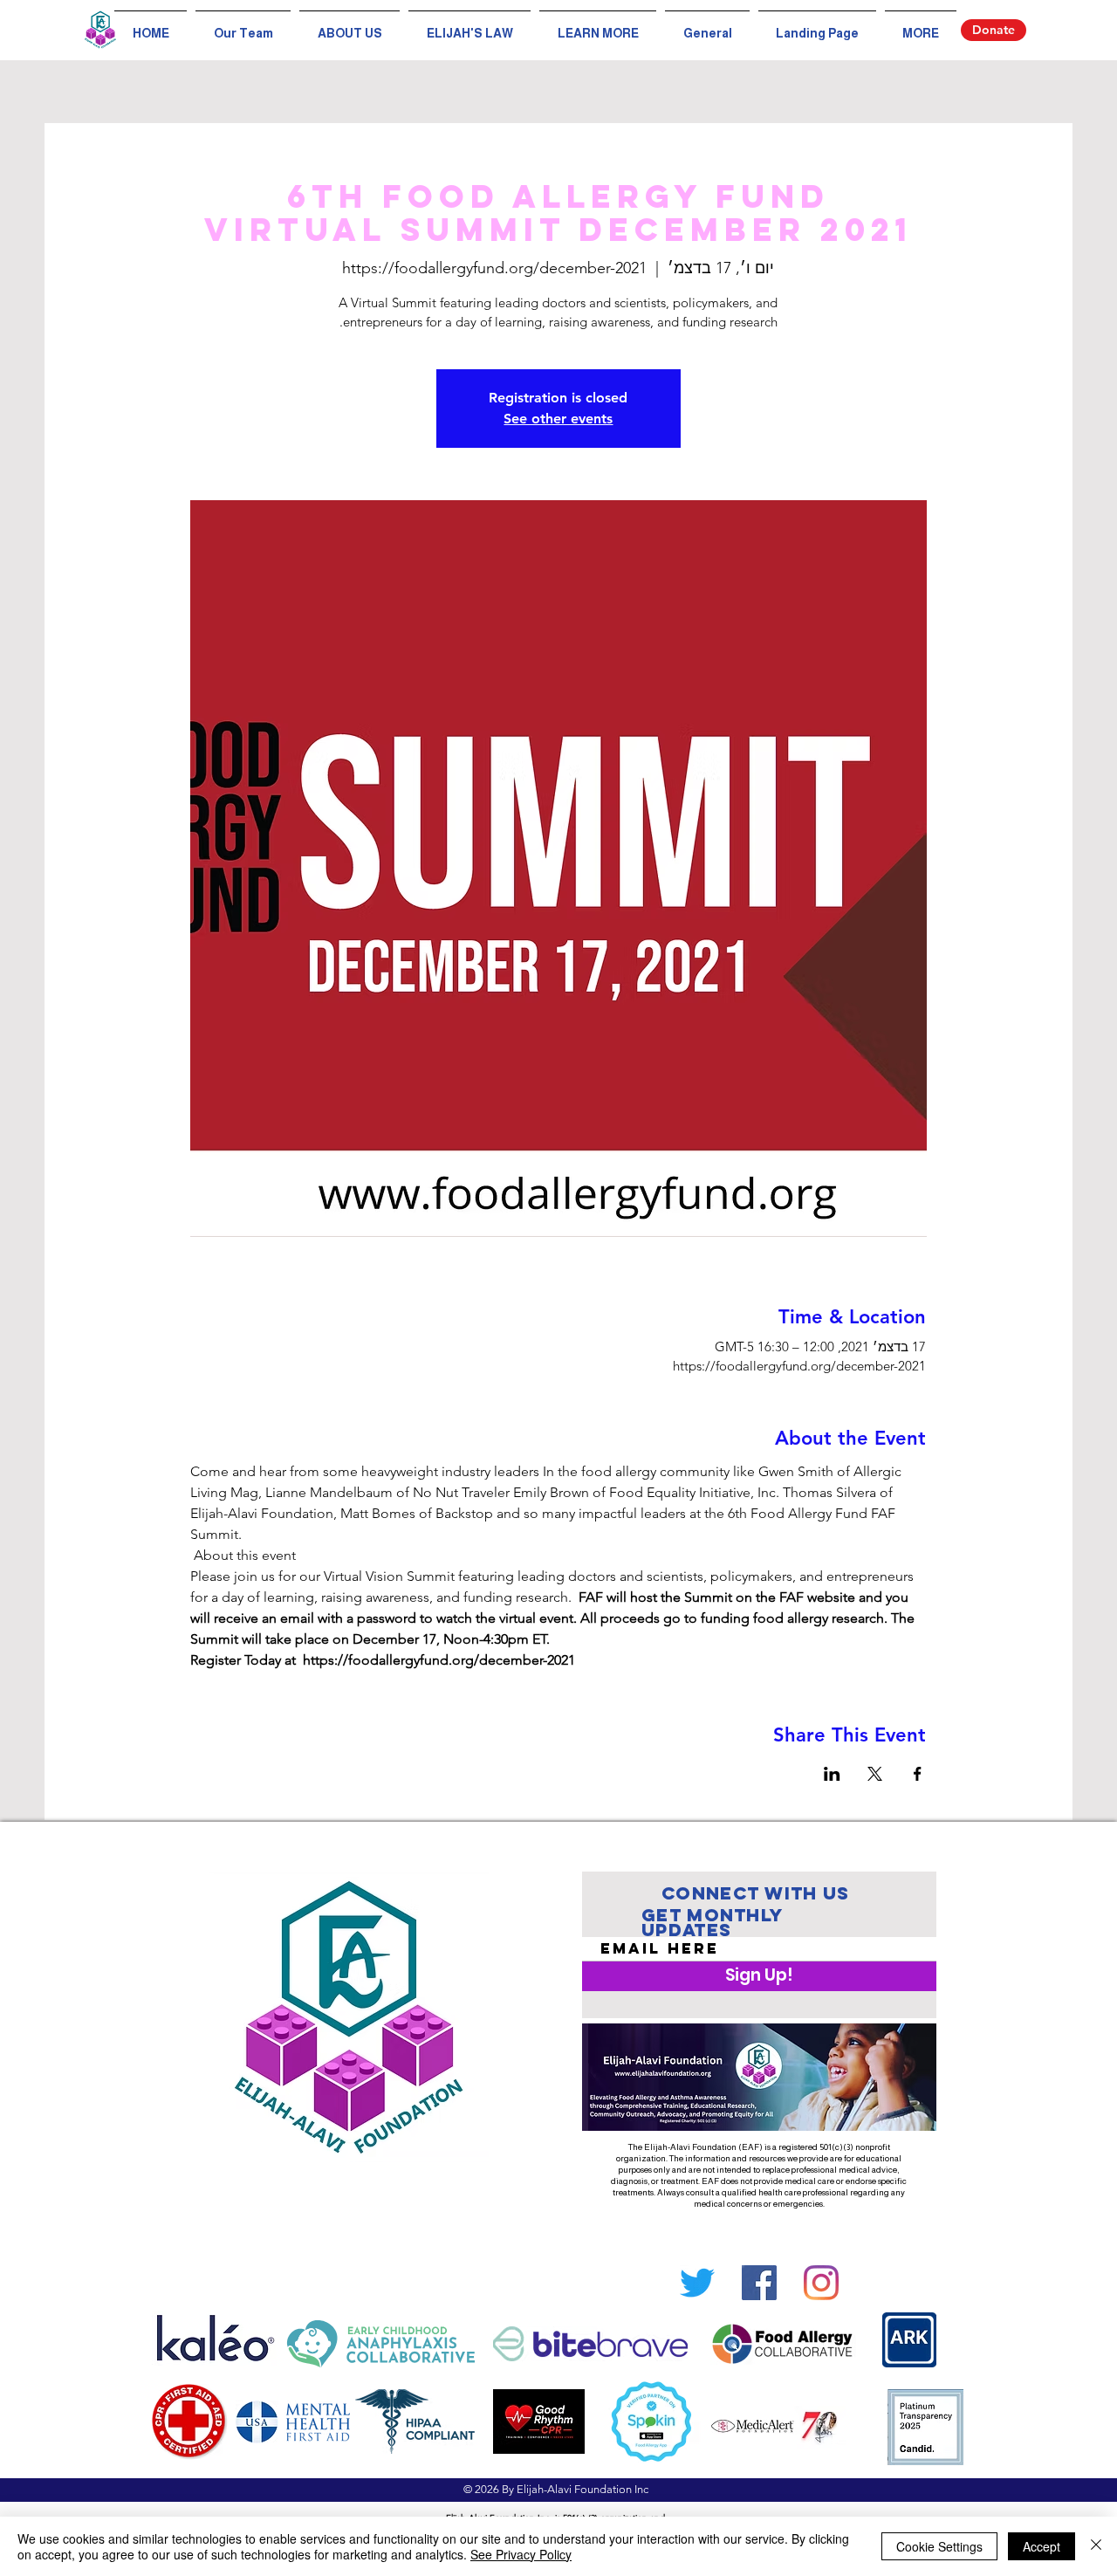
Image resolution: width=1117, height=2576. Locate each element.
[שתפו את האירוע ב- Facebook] (918, 1774)
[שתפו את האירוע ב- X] (875, 1774)
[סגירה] (1096, 2546)
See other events (558, 419)
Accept (1042, 2546)
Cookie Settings (939, 2546)
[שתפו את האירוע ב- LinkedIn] (832, 1774)
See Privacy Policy (521, 2554)
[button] (598, 26)
